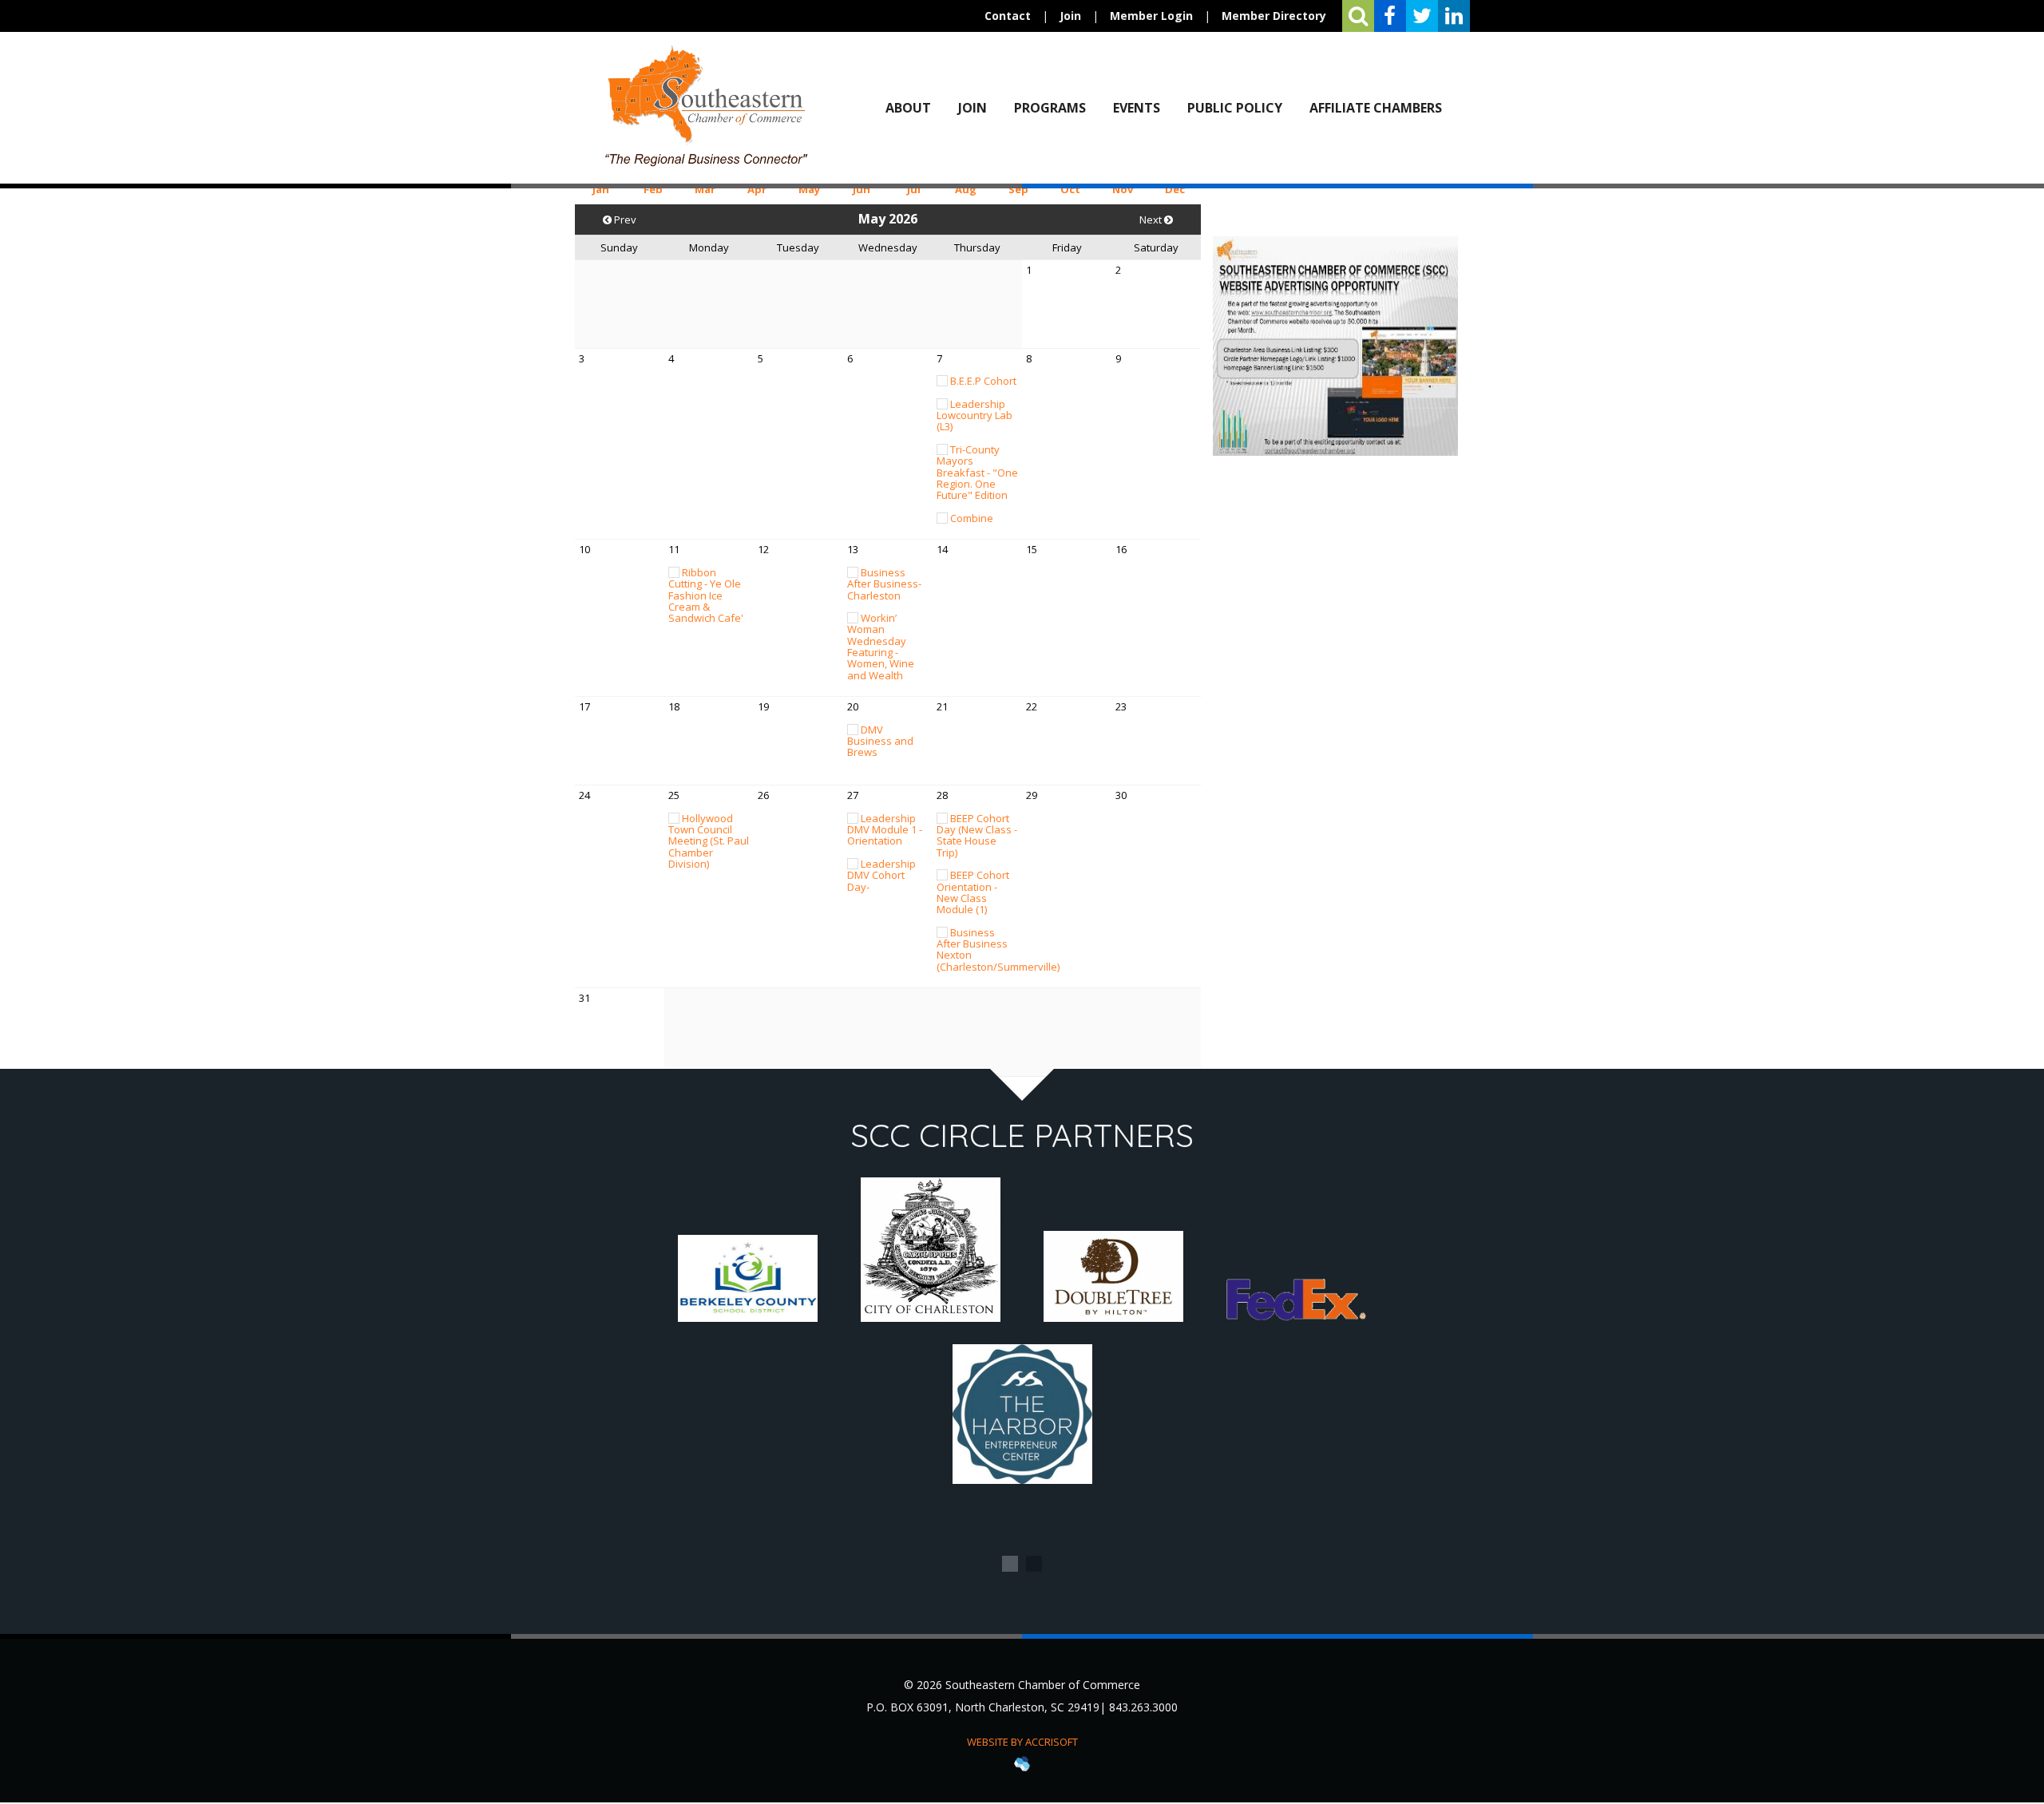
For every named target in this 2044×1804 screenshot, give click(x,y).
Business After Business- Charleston (884, 584)
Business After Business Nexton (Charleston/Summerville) (998, 949)
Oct (1070, 189)
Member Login (1151, 16)
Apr (757, 189)
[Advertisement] (1335, 570)
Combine (972, 518)
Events (1137, 108)
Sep (1018, 189)
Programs (1050, 108)
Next (1152, 220)
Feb (653, 189)
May (809, 189)
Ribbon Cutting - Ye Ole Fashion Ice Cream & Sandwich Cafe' (706, 595)
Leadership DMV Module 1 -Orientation (885, 830)
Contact (1008, 16)
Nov (1123, 189)
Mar (705, 189)
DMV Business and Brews (880, 741)
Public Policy (1235, 108)
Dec (1175, 189)
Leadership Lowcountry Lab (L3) (974, 415)
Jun (862, 189)
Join (1070, 16)
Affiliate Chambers (1376, 108)
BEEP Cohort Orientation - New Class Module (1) (973, 892)
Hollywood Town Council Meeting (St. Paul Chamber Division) (709, 841)
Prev (624, 220)
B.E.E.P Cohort (983, 381)
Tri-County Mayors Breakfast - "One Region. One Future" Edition (977, 472)
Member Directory (1274, 16)
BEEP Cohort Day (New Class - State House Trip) (977, 835)
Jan (601, 189)
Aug (966, 189)
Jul (914, 189)
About (908, 108)
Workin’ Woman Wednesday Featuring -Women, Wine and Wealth (881, 646)
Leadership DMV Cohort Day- (881, 875)
